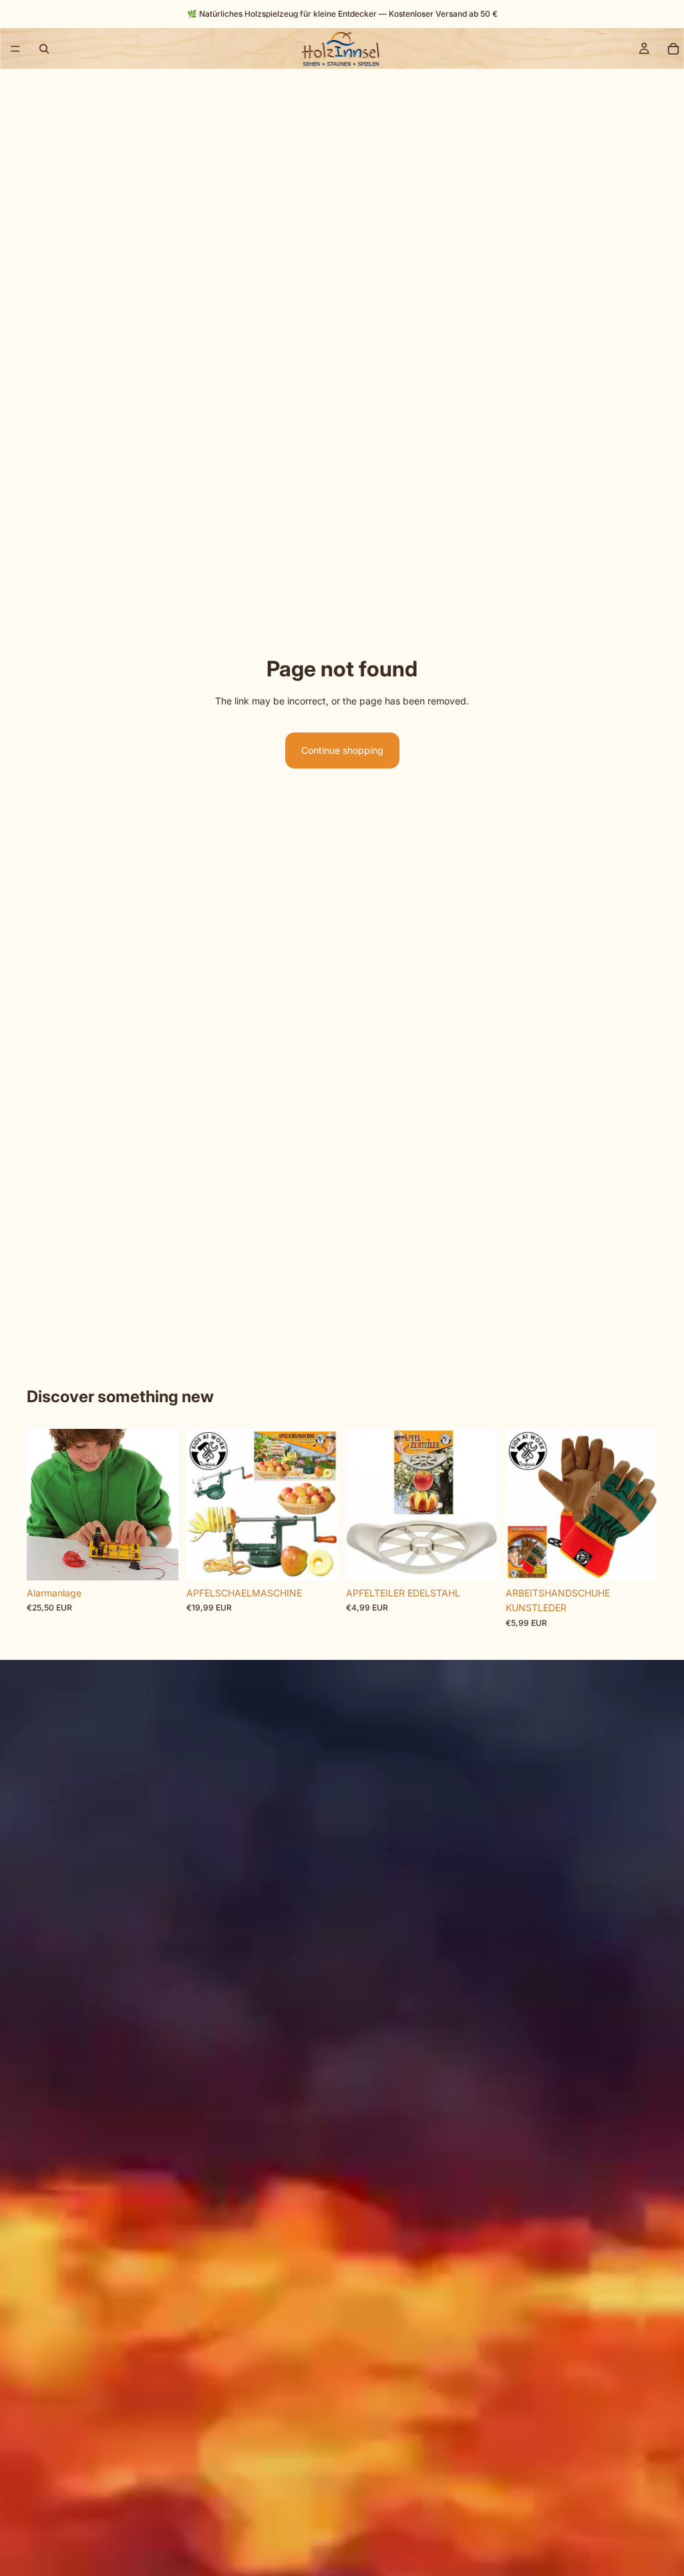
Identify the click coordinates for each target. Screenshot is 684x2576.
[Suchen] (44, 49)
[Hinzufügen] (158, 1560)
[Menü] (15, 49)
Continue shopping (342, 750)
